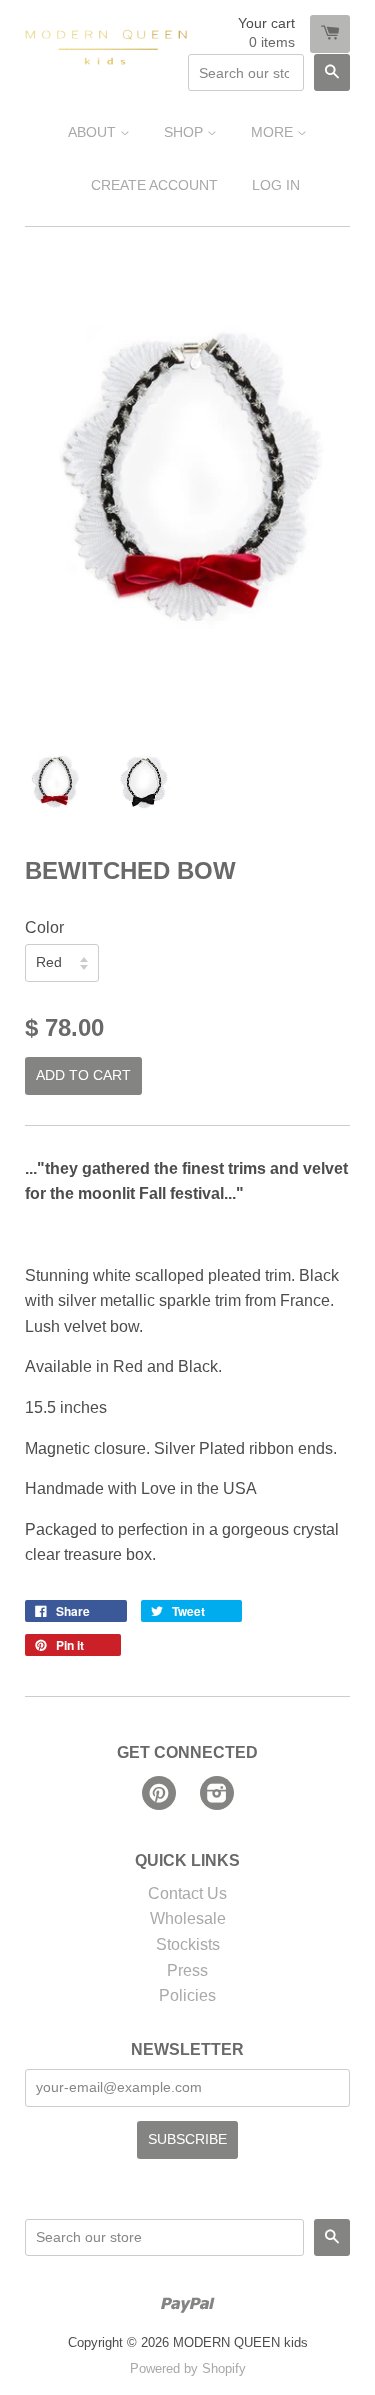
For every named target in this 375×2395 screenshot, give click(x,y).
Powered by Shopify (188, 2368)
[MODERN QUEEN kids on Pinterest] (159, 1795)
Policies (187, 1995)
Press (187, 1970)
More (274, 132)
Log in (276, 185)
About (94, 132)
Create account (154, 185)
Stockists (188, 1944)
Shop (185, 132)
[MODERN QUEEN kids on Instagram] (217, 1795)
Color (44, 927)
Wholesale (188, 1918)
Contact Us (187, 1893)
